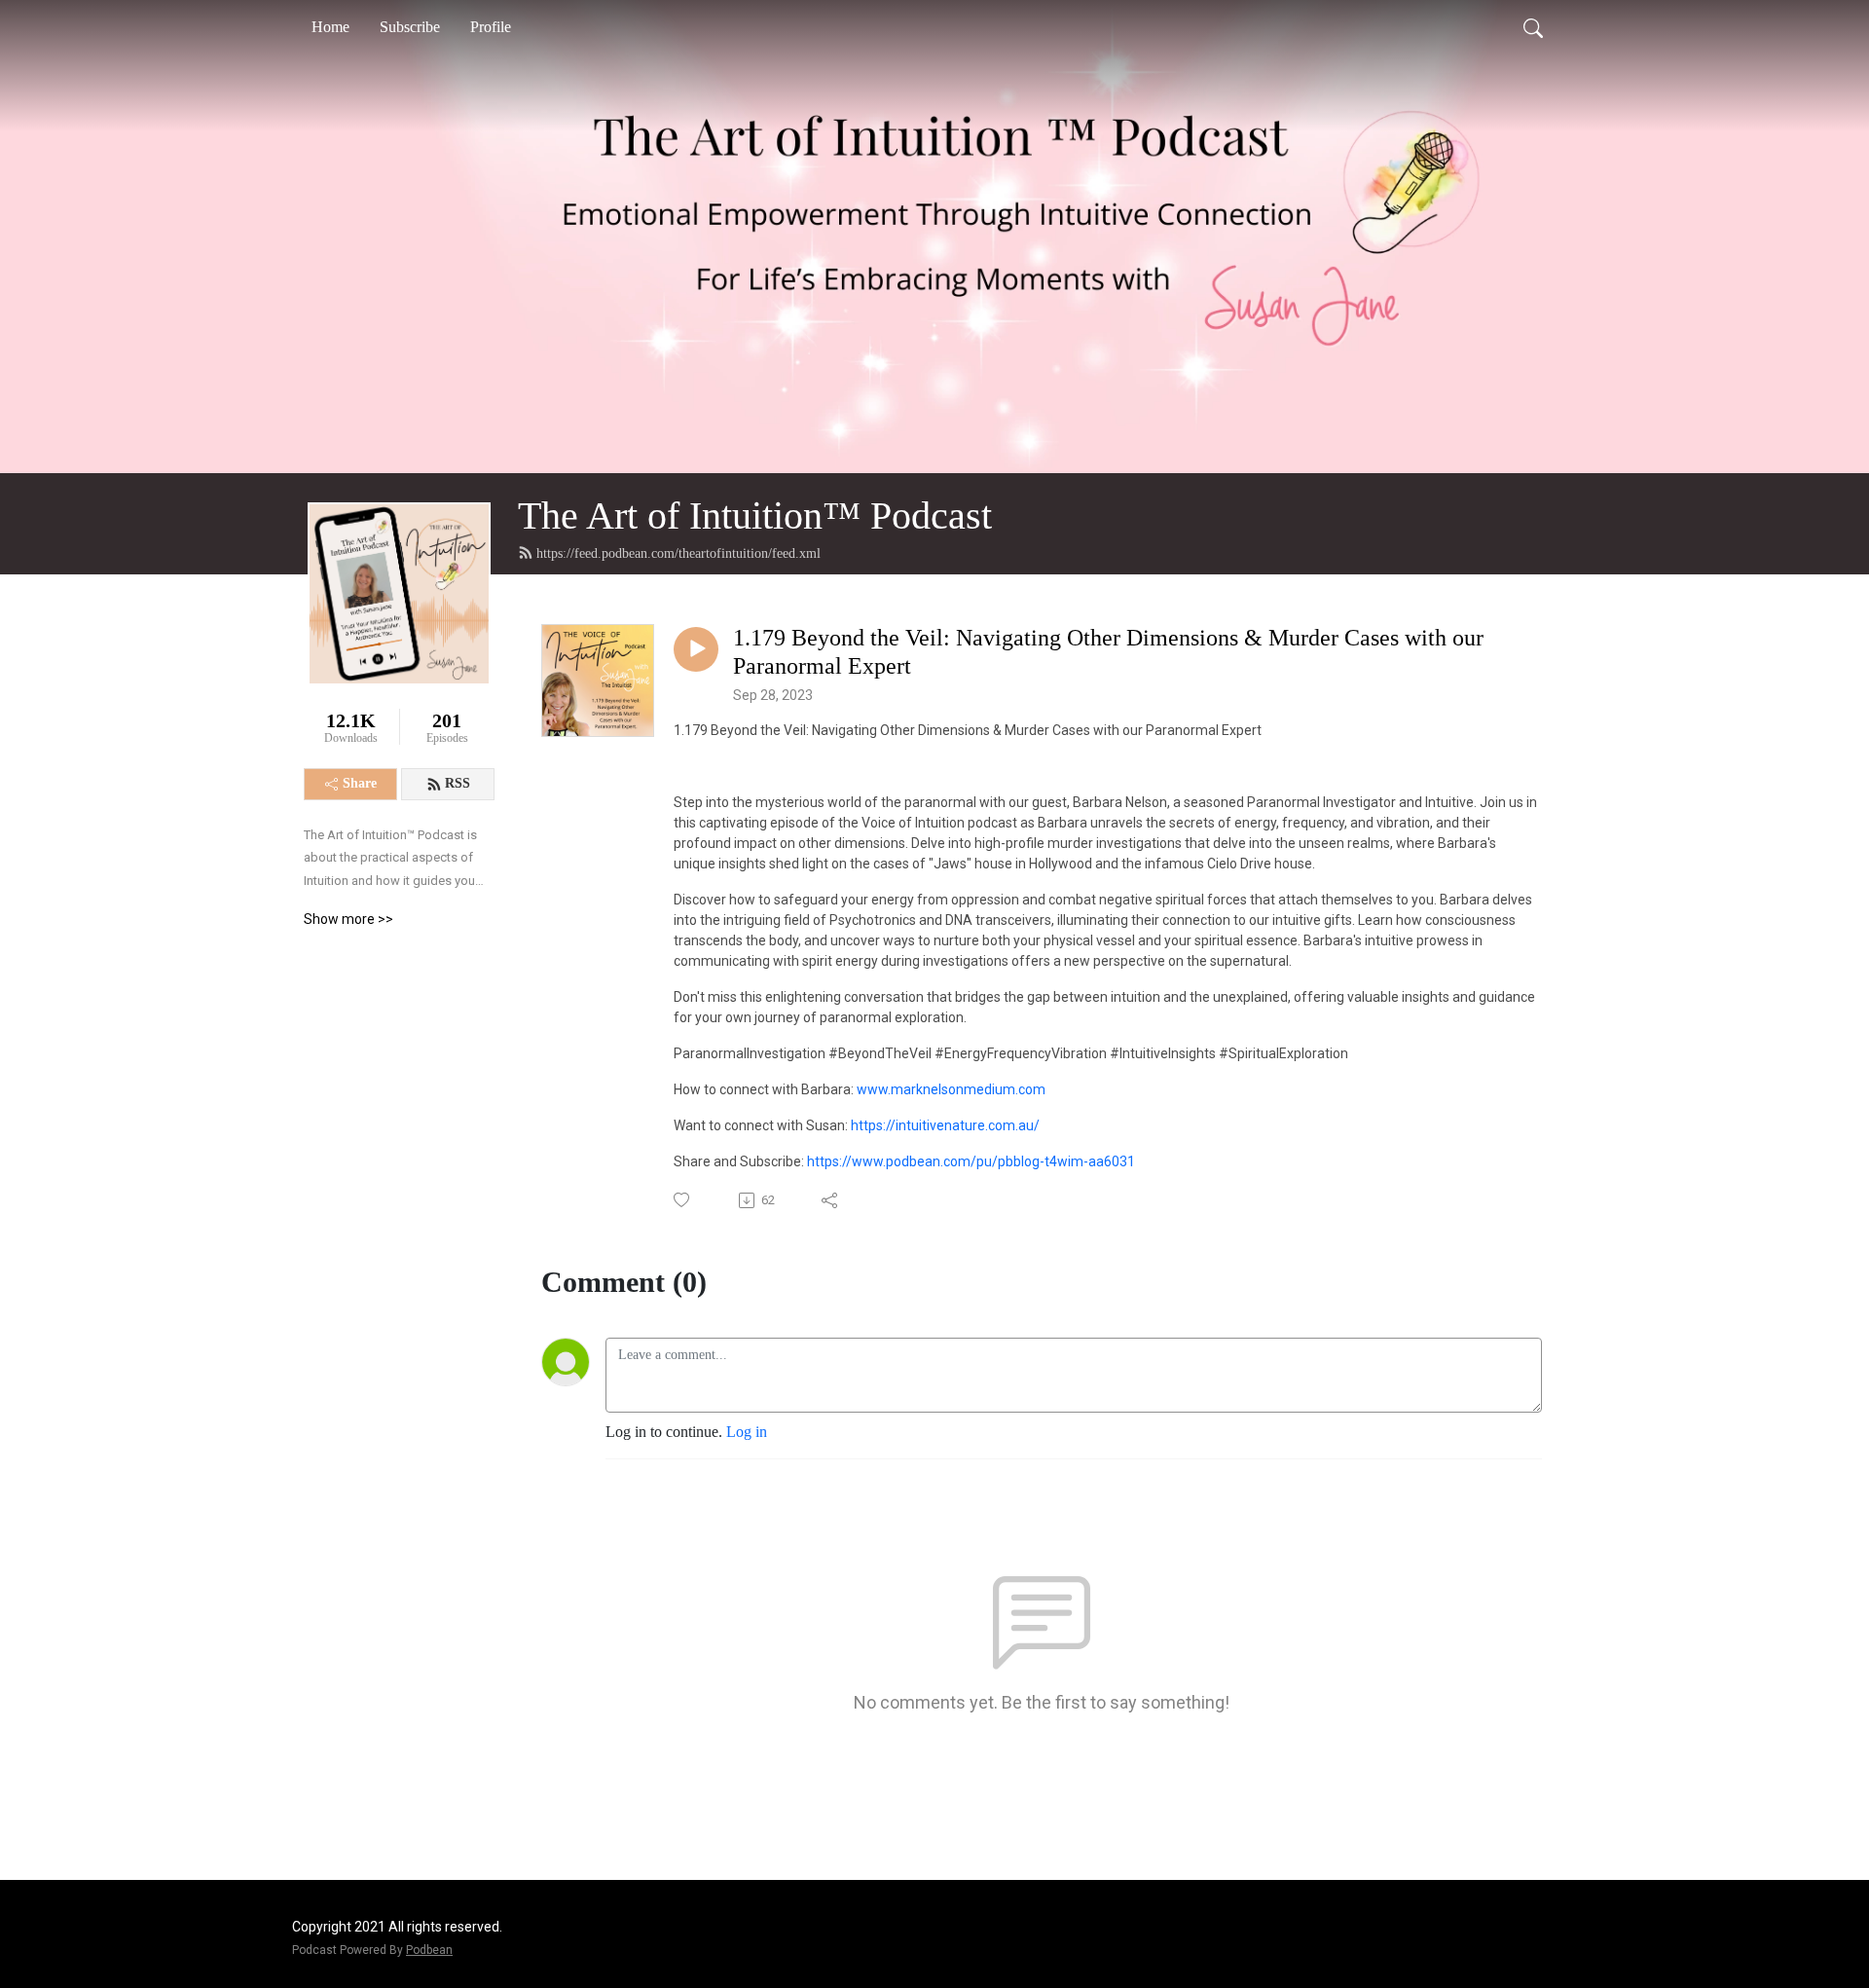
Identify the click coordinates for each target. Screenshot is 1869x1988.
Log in (747, 1432)
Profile (491, 27)
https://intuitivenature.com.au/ (945, 1125)
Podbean (429, 1950)
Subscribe (410, 27)
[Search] (1533, 27)
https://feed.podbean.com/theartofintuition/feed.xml (678, 553)
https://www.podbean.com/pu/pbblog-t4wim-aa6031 (971, 1161)
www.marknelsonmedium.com (951, 1089)
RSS (458, 783)
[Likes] (683, 1200)
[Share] (831, 1200)
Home (330, 27)
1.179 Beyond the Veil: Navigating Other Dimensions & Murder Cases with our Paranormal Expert (1108, 652)
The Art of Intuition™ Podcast (755, 515)
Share (360, 783)
